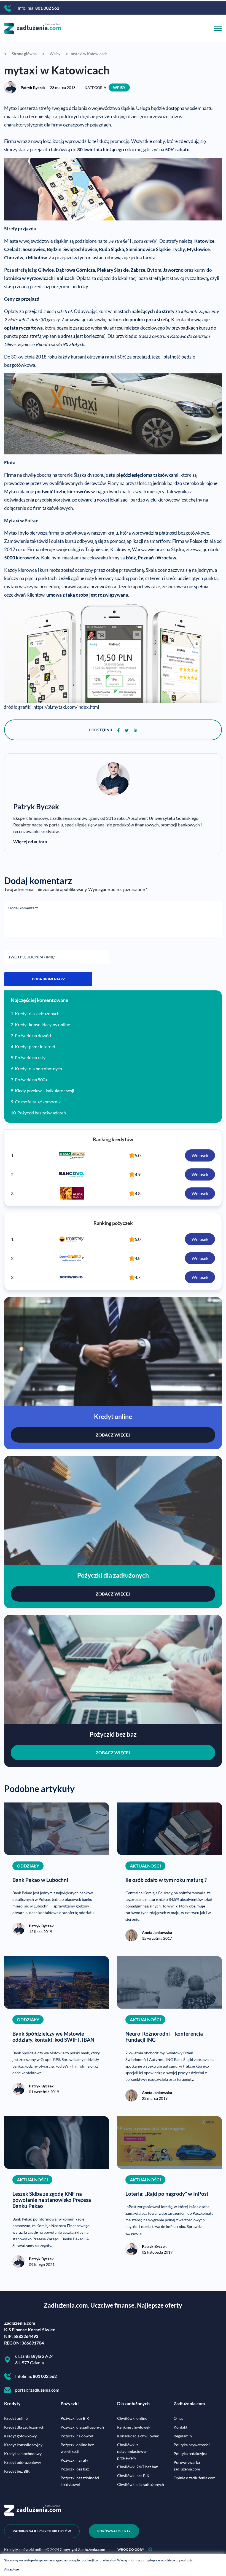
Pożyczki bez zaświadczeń (42, 1113)
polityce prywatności (178, 2560)
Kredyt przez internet (35, 1046)
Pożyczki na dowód (33, 1035)
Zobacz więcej (113, 1435)
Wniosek (200, 1155)
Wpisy (119, 87)
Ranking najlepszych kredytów (42, 2531)
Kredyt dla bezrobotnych (38, 1069)
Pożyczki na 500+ (31, 1080)
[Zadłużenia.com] (33, 28)
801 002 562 (47, 8)
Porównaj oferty (114, 2531)
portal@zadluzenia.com (37, 2390)
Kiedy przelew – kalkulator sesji (45, 1091)
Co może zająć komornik (38, 1102)
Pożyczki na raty (30, 1057)
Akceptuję (11, 2569)
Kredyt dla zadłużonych (37, 1013)
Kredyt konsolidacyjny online (42, 1024)
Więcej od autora (30, 841)
